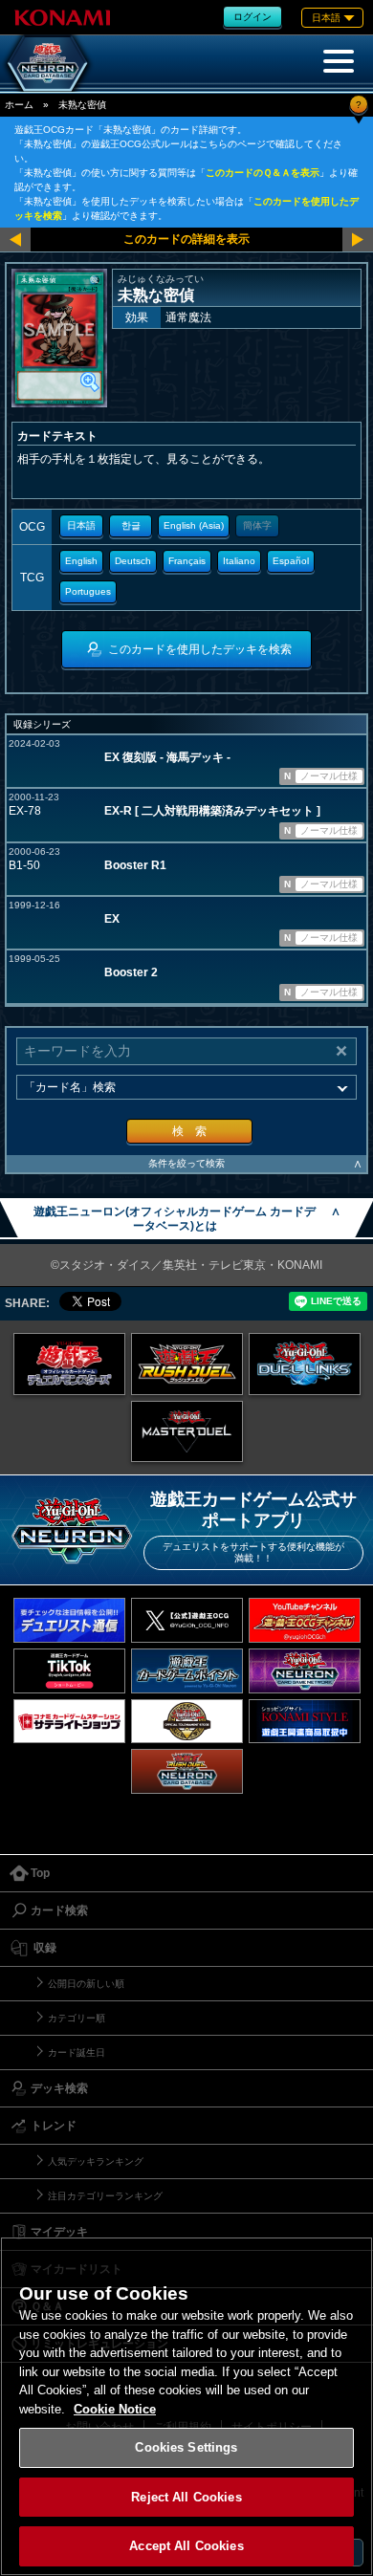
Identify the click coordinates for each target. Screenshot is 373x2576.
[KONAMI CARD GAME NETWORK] (305, 1671)
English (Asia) (194, 525)
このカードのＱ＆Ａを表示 (263, 173)
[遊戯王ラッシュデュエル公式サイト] (187, 1364)
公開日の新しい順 (86, 1984)
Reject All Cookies (186, 2497)
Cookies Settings (186, 2447)
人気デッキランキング (96, 2161)
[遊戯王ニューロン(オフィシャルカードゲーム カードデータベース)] (48, 63)
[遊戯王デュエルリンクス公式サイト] (305, 1364)
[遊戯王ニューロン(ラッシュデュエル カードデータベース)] (187, 1771)
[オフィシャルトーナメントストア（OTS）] (187, 1722)
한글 (131, 525)
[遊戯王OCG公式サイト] (69, 1364)
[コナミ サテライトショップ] (69, 1722)
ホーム (19, 105)
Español (291, 561)
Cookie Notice (115, 2409)
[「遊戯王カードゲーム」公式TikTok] (69, 1671)
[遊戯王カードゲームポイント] (187, 1671)
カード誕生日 (77, 2052)
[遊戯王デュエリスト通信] (69, 1620)
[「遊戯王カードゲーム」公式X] (187, 1620)
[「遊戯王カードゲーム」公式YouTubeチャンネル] (305, 1620)
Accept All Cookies (186, 2546)
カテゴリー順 (77, 2018)
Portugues (88, 591)
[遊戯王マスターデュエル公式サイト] (187, 1432)
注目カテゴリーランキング (105, 2196)
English (81, 561)
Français (187, 561)
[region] (186, 2406)
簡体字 (257, 525)
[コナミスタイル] (305, 1722)
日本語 (81, 525)
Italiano (239, 561)
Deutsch (133, 561)
